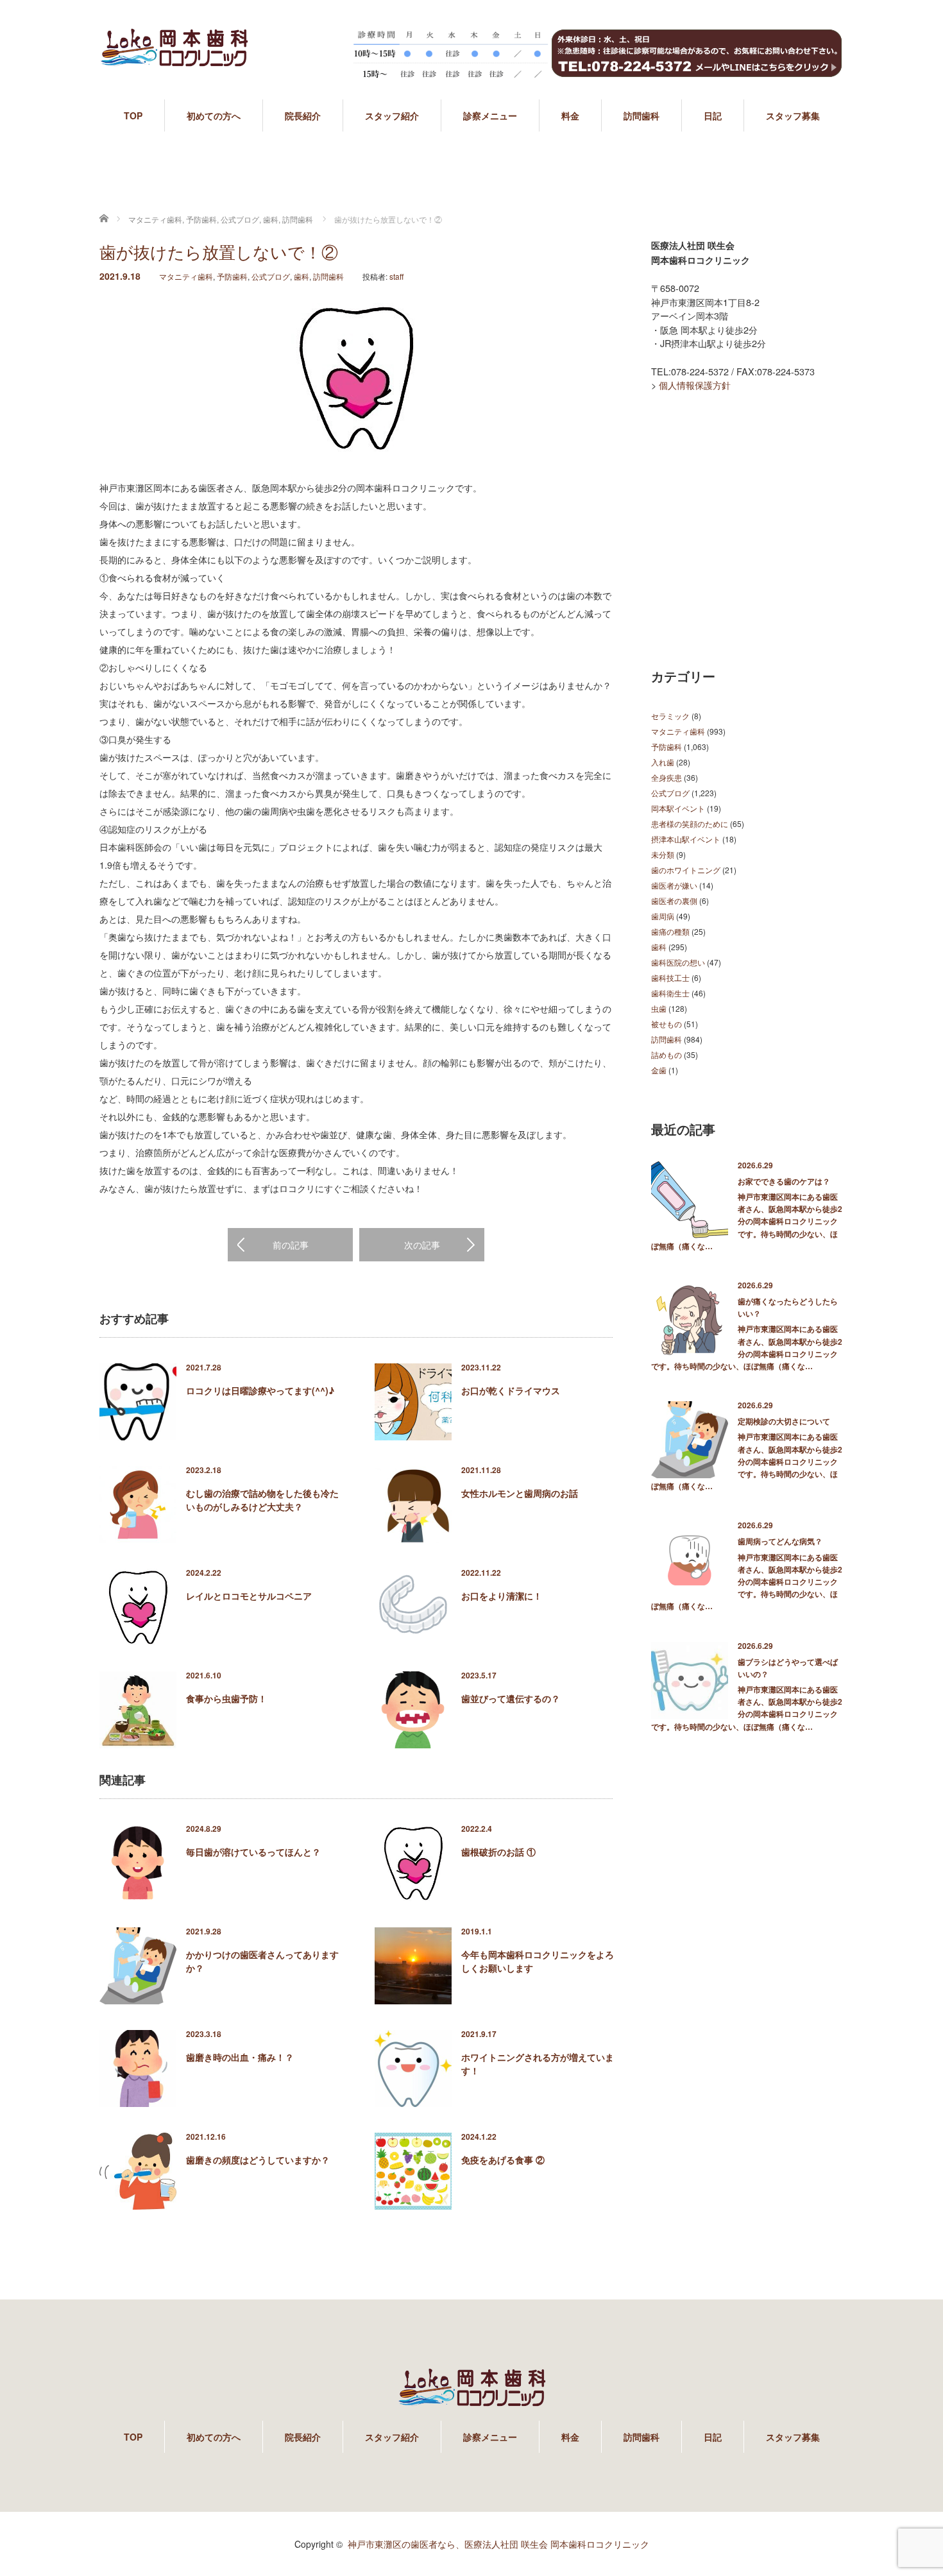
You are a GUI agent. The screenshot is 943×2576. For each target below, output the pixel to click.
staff (396, 276)
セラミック (670, 716)
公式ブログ (271, 276)
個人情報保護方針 (695, 385)
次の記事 (422, 1245)
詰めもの (667, 1054)
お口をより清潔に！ (502, 1596)
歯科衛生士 (670, 993)
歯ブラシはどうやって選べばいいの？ (788, 1668)
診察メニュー (490, 115)
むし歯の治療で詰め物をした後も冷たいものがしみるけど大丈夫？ (262, 1500)
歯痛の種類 (670, 931)
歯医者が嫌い (674, 885)
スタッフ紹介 (392, 115)
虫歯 (659, 1008)
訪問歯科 (641, 115)
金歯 (659, 1070)
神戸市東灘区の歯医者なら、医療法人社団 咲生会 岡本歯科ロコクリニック (498, 2544)
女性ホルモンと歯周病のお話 (520, 1493)
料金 (570, 115)
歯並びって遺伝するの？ (511, 1698)
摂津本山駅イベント (686, 839)
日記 (713, 115)
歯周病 (663, 916)
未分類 (663, 854)
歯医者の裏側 (674, 900)
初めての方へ (214, 115)
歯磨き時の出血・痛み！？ (240, 2057)
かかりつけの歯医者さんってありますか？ (262, 1961)
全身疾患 (667, 777)
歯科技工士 (670, 977)
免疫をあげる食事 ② (503, 2160)
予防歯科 (232, 276)
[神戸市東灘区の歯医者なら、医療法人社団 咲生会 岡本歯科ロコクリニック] (174, 59)
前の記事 (291, 1245)
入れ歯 (663, 762)
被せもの (667, 1024)
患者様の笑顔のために (690, 823)
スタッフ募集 (793, 115)
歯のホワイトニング (686, 870)
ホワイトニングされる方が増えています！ (538, 2064)
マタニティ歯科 (186, 276)
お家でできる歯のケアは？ (784, 1181)
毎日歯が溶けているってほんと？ (253, 1852)
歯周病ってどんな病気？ (780, 1541)
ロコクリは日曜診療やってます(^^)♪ (260, 1390)
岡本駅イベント (678, 808)
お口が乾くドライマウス (511, 1390)
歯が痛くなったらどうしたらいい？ (788, 1307)
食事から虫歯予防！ (226, 1698)
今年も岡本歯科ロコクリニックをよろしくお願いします (538, 1961)
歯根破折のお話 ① (498, 1852)
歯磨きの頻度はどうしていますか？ (258, 2160)
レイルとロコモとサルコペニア (249, 1596)
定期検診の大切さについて (784, 1421)
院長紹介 (303, 115)
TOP (133, 115)
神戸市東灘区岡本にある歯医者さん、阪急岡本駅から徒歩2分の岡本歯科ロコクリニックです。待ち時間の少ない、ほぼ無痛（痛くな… (747, 1221)
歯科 (302, 276)
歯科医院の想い (678, 962)
